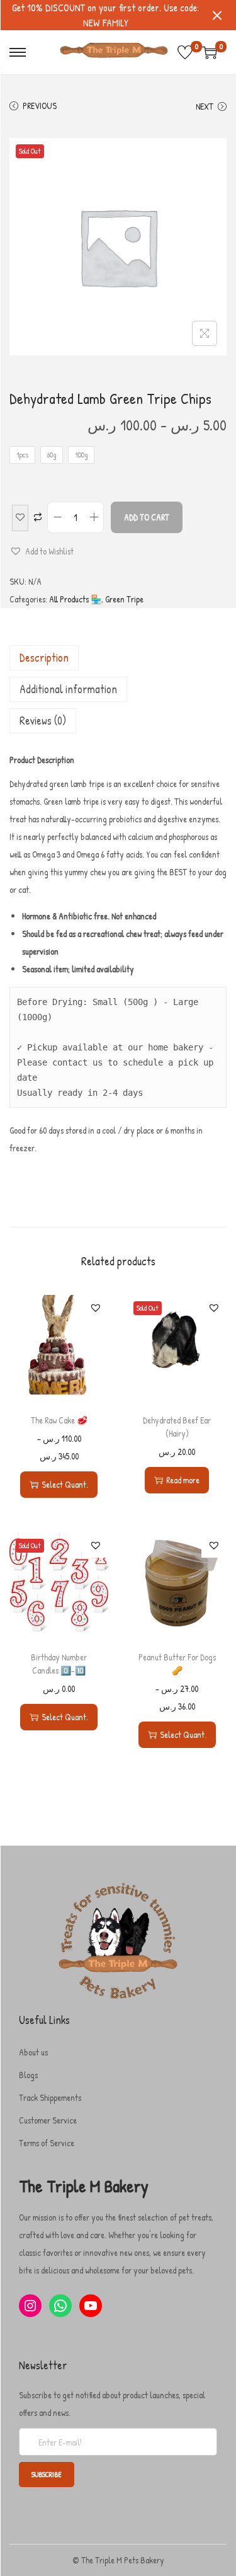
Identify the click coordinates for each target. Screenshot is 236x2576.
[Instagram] (30, 2306)
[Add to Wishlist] (20, 518)
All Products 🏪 (75, 599)
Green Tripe (124, 599)
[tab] (118, 658)
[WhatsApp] (60, 2306)
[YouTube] (91, 2306)
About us (33, 2052)
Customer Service (48, 2120)
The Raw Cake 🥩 (59, 1420)
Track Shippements (50, 2097)
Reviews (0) (43, 721)
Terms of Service (47, 2143)
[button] (42, 551)
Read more (183, 1480)
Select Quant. (65, 1484)
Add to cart (147, 517)
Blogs (28, 2075)
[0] (185, 52)
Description (44, 658)
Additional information (68, 689)
